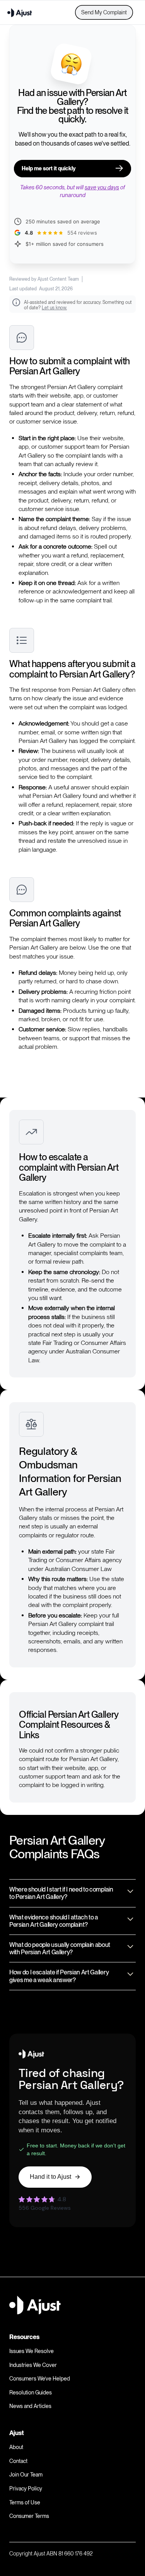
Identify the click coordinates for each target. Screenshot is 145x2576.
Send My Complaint (104, 12)
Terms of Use (25, 2502)
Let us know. (54, 308)
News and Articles (30, 2406)
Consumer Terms (29, 2516)
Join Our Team (26, 2475)
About (16, 2447)
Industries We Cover (33, 2365)
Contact (18, 2461)
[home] (20, 12)
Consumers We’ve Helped (40, 2379)
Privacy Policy (26, 2489)
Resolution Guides (31, 2392)
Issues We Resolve (32, 2351)
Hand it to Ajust (50, 2177)
